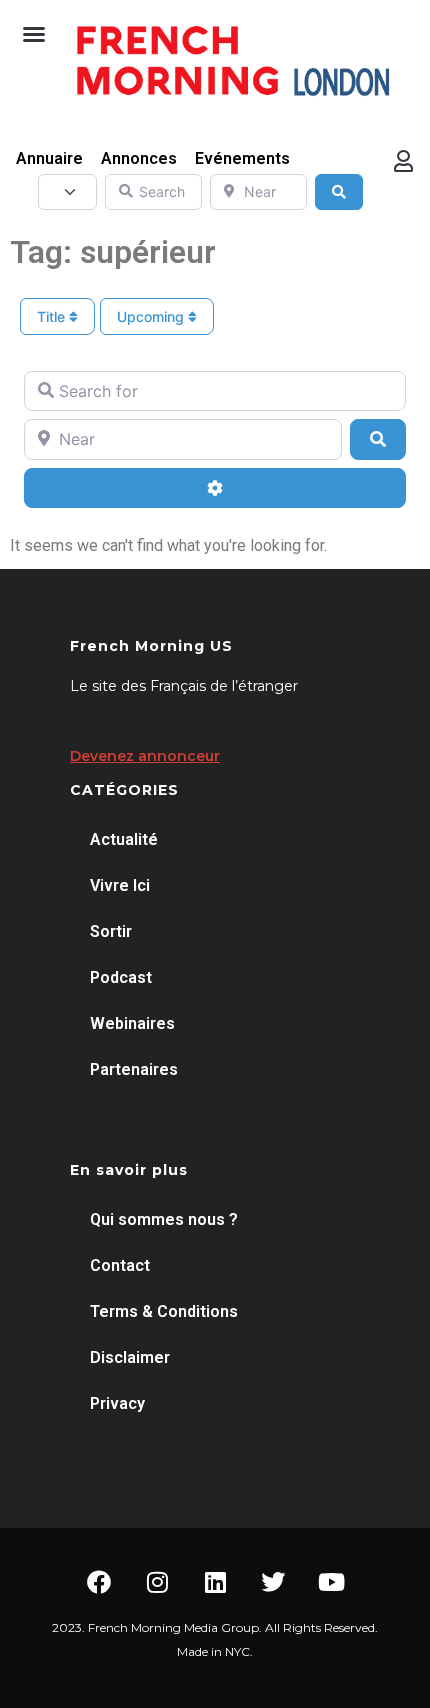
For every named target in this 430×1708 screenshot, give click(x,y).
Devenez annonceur (145, 756)
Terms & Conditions (164, 1311)
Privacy (117, 1403)
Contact (120, 1265)
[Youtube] (331, 1582)
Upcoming (152, 316)
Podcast (121, 977)
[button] (34, 34)
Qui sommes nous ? (164, 1219)
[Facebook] (99, 1582)
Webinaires (132, 1023)
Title (53, 316)
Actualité (124, 839)
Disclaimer (130, 1357)
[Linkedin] (215, 1582)
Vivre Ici (120, 885)
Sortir (111, 931)
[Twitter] (273, 1582)
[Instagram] (157, 1582)
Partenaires (134, 1069)
